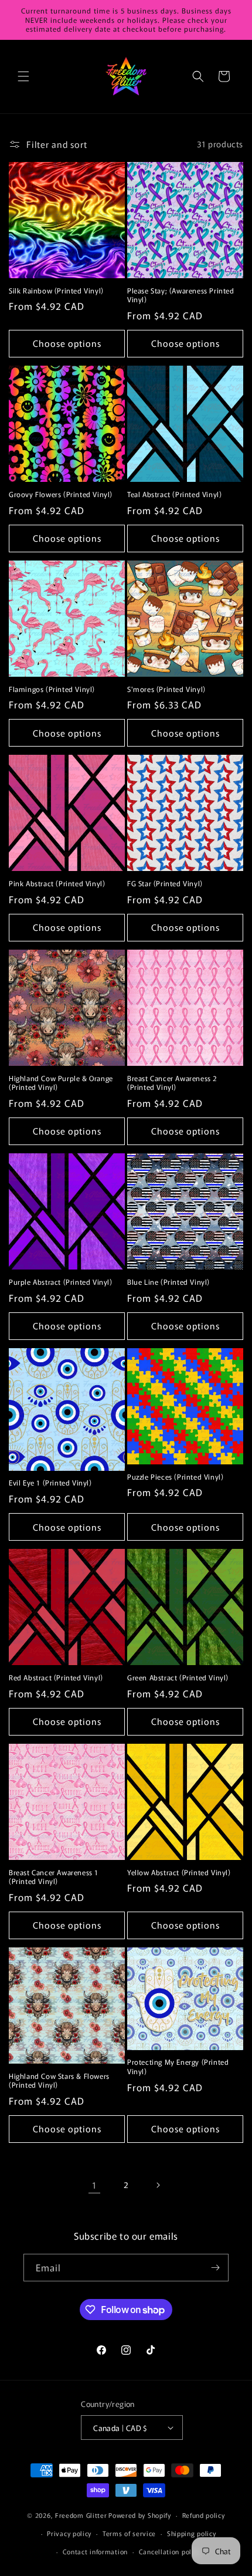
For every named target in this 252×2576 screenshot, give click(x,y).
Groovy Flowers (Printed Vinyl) (61, 494)
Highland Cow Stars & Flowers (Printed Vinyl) (59, 2080)
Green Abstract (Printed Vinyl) (178, 1677)
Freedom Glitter (81, 2515)
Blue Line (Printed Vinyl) (168, 1282)
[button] (23, 76)
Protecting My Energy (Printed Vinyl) (178, 2066)
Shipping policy (192, 2533)
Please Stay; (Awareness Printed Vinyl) (181, 295)
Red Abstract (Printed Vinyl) (56, 1677)
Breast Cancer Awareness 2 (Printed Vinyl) (172, 1083)
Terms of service (129, 2533)
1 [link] (94, 2185)
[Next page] (158, 2185)
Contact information (95, 2551)
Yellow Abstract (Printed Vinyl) (179, 1872)
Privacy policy (69, 2533)
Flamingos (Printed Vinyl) (52, 689)
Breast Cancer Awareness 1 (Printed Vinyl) (54, 1877)
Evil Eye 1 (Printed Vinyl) (50, 1483)
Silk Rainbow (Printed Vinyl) (56, 291)
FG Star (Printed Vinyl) (165, 883)
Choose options (67, 343)
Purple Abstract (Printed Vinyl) (61, 1282)
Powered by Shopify (140, 2515)
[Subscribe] (215, 2268)
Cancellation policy (170, 2551)
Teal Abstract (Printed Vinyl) (174, 494)
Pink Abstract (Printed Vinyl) (57, 883)
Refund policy (204, 2515)
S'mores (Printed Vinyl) (166, 689)
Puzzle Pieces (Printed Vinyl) (175, 1477)
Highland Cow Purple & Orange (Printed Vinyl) (61, 1083)
